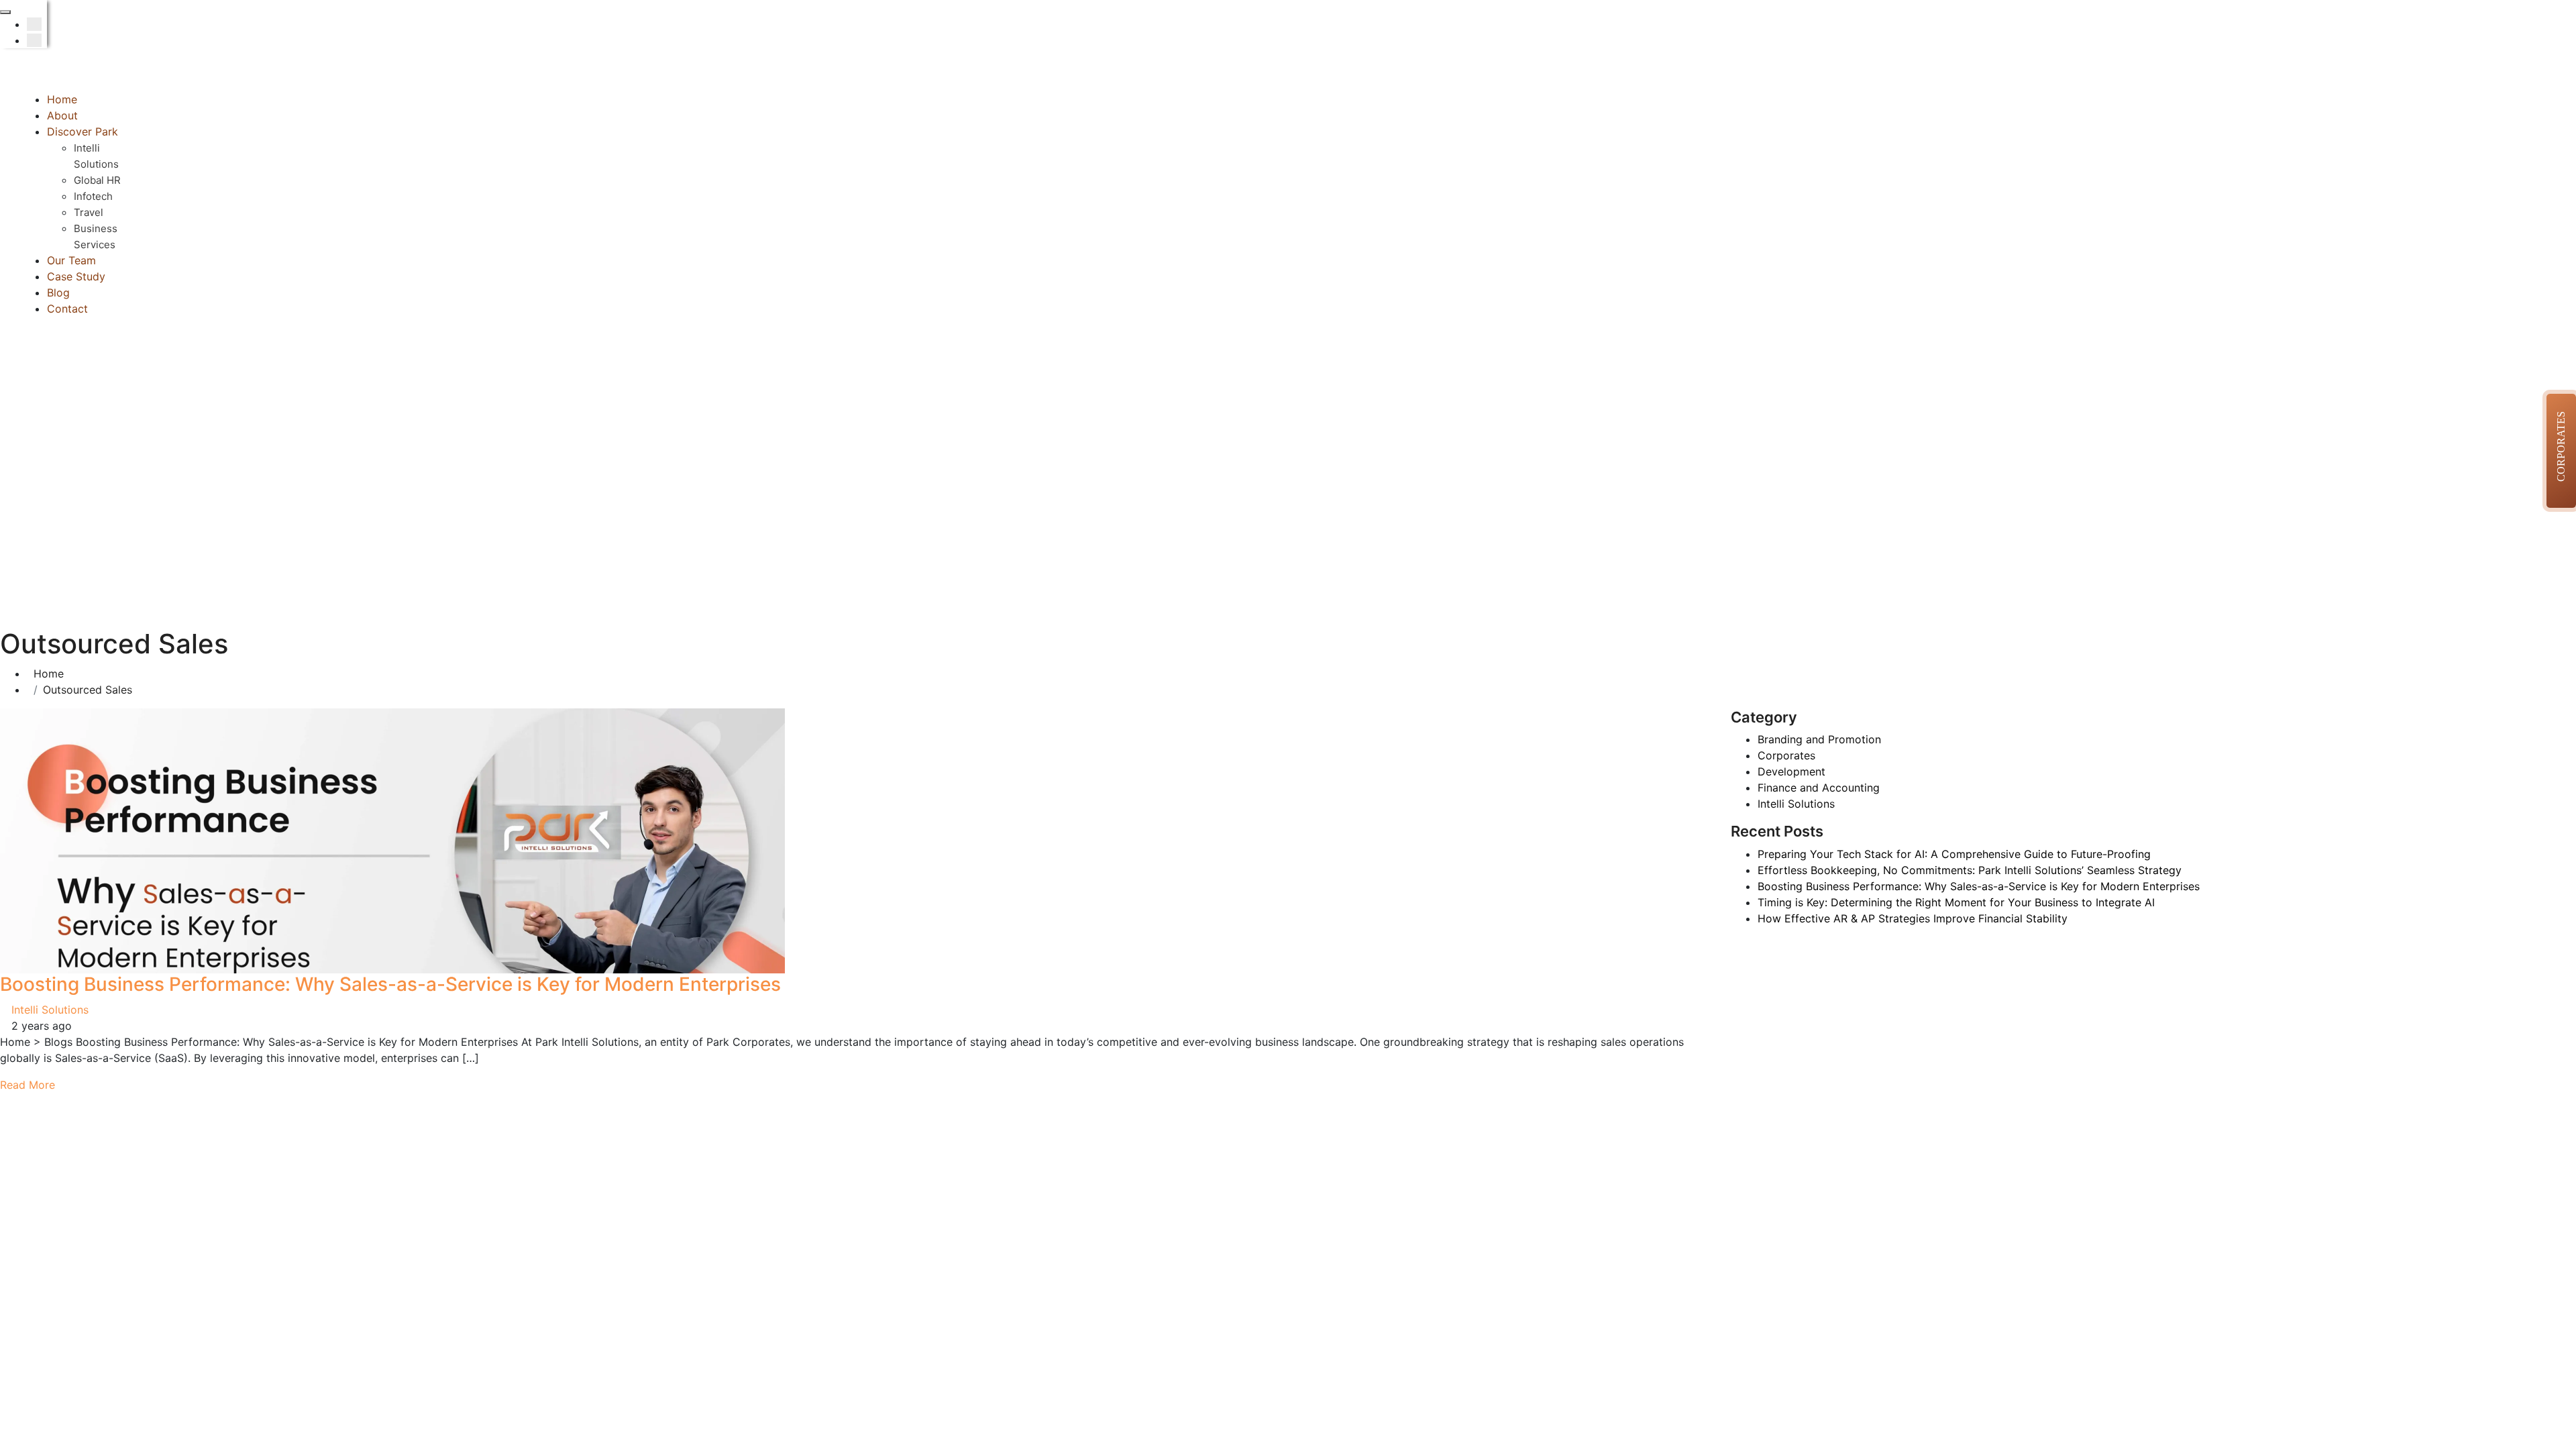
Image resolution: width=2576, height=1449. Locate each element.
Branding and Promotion (1819, 739)
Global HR (97, 180)
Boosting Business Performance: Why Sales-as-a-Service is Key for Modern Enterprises (390, 984)
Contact (67, 309)
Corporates (1786, 755)
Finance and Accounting (1819, 788)
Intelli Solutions (50, 1010)
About (62, 115)
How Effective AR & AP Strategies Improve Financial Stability (1913, 918)
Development (1791, 771)
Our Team (71, 260)
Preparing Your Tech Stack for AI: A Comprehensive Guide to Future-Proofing (1954, 854)
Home (62, 99)
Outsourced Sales (88, 690)
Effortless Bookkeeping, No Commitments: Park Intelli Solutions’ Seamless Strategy (1970, 870)
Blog (58, 292)
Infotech (93, 196)
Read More (29, 1085)
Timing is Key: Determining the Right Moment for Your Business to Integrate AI (1956, 902)
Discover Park (83, 131)
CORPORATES (2561, 446)
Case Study (76, 276)
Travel (89, 212)
